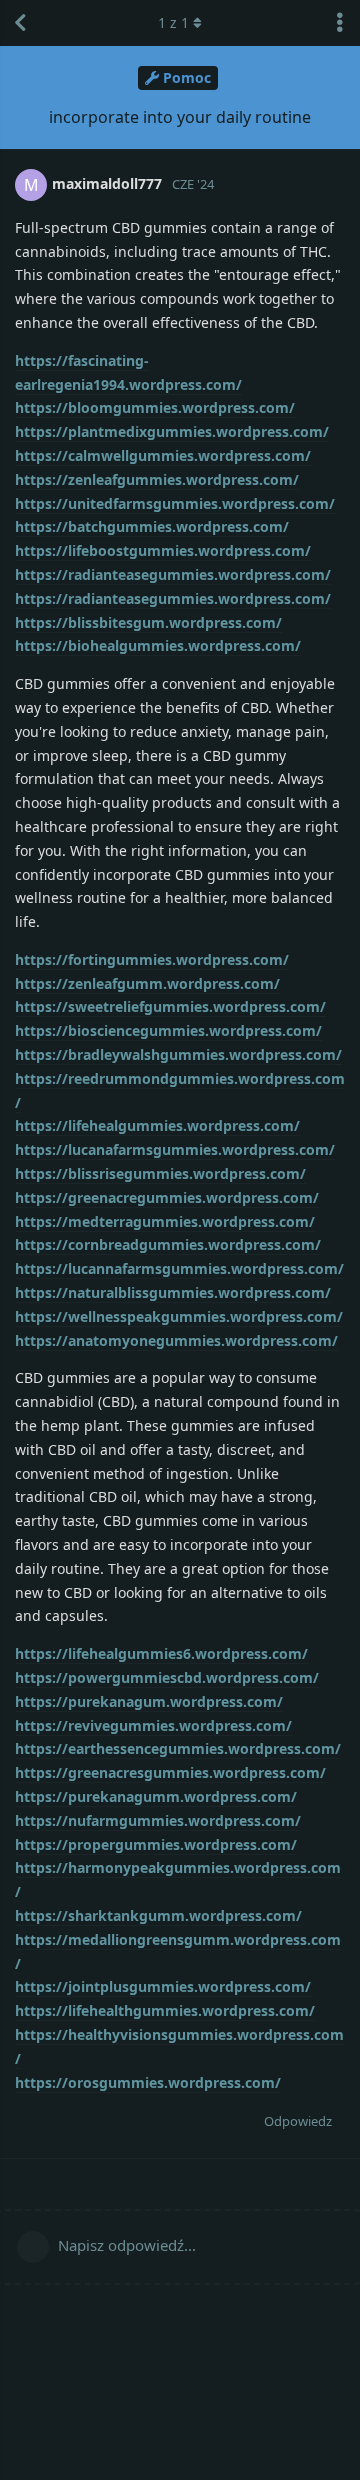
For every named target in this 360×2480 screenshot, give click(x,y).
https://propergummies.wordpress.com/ (156, 1844)
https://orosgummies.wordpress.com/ (148, 2082)
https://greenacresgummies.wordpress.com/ (170, 1772)
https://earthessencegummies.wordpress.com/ (178, 1748)
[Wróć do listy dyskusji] (20, 23)
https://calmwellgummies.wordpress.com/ (163, 455)
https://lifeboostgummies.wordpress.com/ (163, 550)
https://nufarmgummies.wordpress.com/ (158, 1820)
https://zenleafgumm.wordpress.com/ (147, 983)
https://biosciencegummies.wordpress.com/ (168, 1030)
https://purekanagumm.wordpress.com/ (156, 1796)
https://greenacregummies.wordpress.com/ (167, 1197)
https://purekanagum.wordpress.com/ (149, 1701)
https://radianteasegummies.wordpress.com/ (173, 574)
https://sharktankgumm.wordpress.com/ (158, 1915)
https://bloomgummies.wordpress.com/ (155, 407)
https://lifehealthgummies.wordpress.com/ (165, 2010)
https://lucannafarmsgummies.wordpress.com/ (179, 1268)
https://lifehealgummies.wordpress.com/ (157, 1125)
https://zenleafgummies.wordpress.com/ (157, 479)
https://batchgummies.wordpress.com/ (152, 526)
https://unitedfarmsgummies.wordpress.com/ (175, 503)
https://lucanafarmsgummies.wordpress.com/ (175, 1149)
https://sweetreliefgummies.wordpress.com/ (170, 1006)
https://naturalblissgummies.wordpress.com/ (173, 1292)
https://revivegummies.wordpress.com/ (153, 1725)
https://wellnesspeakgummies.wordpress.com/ (179, 1316)
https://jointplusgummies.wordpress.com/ (163, 1986)
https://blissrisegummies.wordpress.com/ (160, 1173)
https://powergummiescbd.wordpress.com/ (167, 1677)
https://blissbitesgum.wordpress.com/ (148, 622)
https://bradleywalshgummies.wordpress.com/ (178, 1054)
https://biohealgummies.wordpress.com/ (158, 645)
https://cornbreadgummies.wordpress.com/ (168, 1244)
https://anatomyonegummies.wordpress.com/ (176, 1340)
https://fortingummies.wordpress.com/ (152, 959)
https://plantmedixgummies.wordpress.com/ (172, 431)
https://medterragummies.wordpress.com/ (165, 1221)
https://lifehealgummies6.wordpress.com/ (161, 1653)
